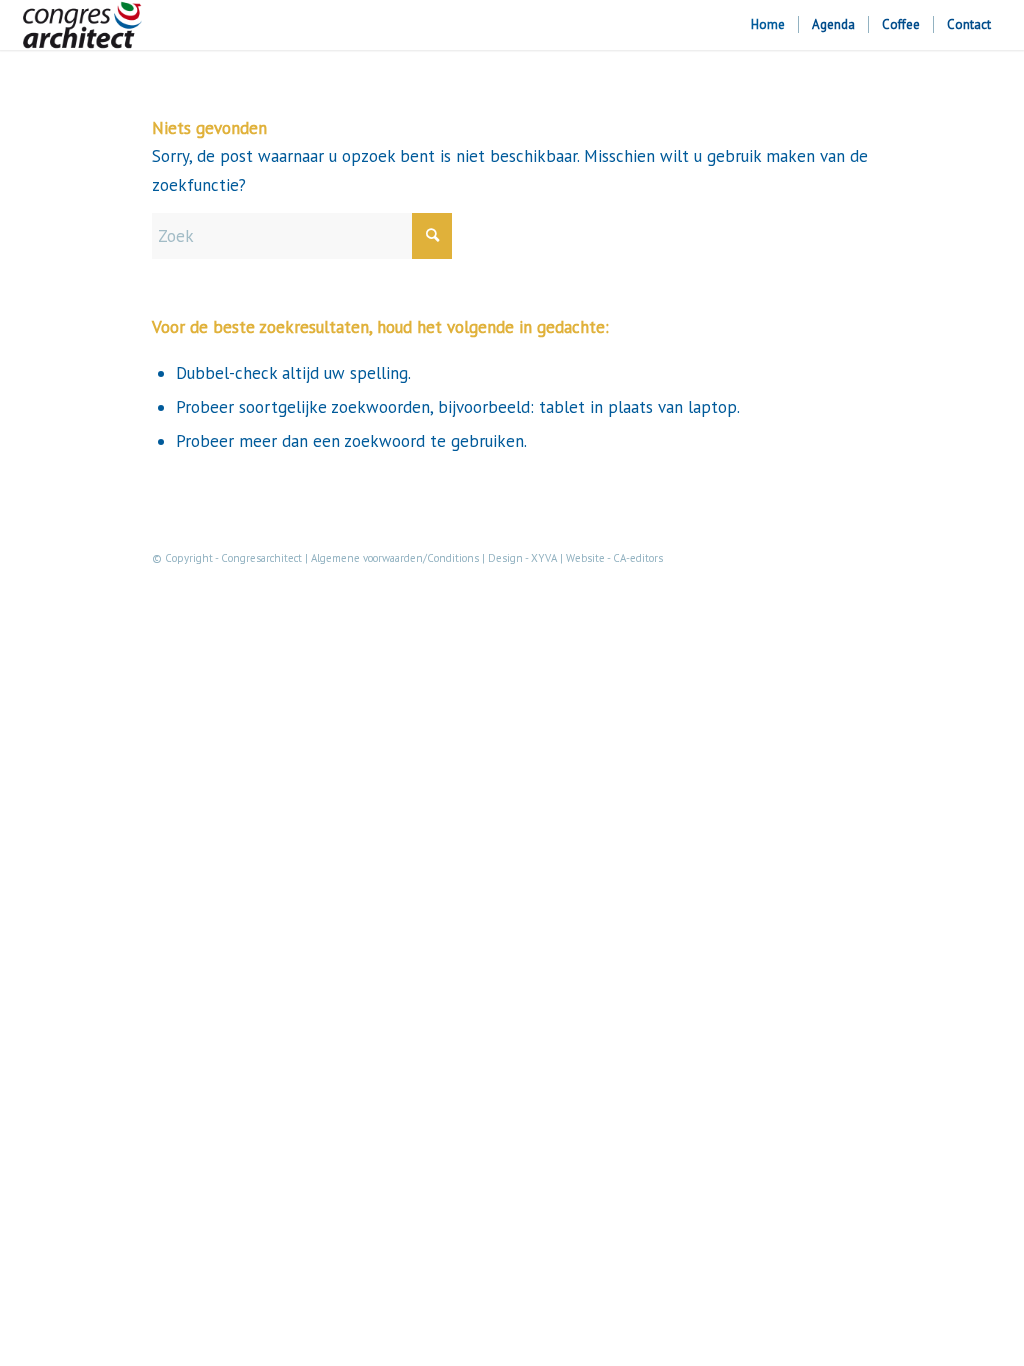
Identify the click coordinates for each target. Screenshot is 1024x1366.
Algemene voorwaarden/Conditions (395, 558)
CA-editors (638, 558)
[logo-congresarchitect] (82, 25)
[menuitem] (768, 25)
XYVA (544, 558)
